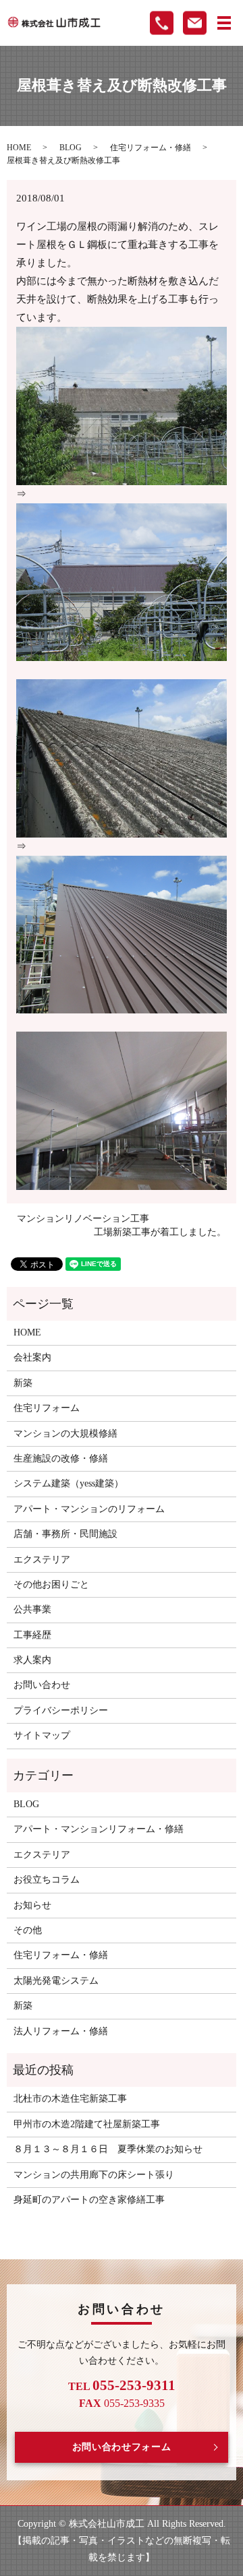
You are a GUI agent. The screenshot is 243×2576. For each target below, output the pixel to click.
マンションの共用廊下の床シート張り (94, 2175)
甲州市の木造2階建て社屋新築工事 (87, 2124)
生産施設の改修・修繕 (61, 1458)
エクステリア (42, 1560)
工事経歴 (32, 1635)
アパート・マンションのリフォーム (89, 1509)
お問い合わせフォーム (122, 2447)
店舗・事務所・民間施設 (65, 1534)
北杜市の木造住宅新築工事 (70, 2099)
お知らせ (32, 1905)
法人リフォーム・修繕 (61, 2031)
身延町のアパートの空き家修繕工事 (89, 2200)
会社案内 (32, 1357)
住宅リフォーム (47, 1408)
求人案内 (32, 1660)
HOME (19, 148)
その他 (28, 1930)
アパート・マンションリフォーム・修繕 (99, 1829)
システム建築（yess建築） (69, 1483)
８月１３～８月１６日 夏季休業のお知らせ (108, 2149)
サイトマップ (42, 1735)
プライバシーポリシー (61, 1710)
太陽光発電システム (56, 1981)
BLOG (71, 148)
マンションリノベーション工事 (83, 1219)
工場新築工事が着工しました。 (160, 1232)
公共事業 (32, 1609)
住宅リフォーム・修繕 (151, 148)
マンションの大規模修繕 (65, 1434)
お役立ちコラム (47, 1880)
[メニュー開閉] (224, 23)
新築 (23, 1383)
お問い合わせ (42, 1685)
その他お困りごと (51, 1584)
